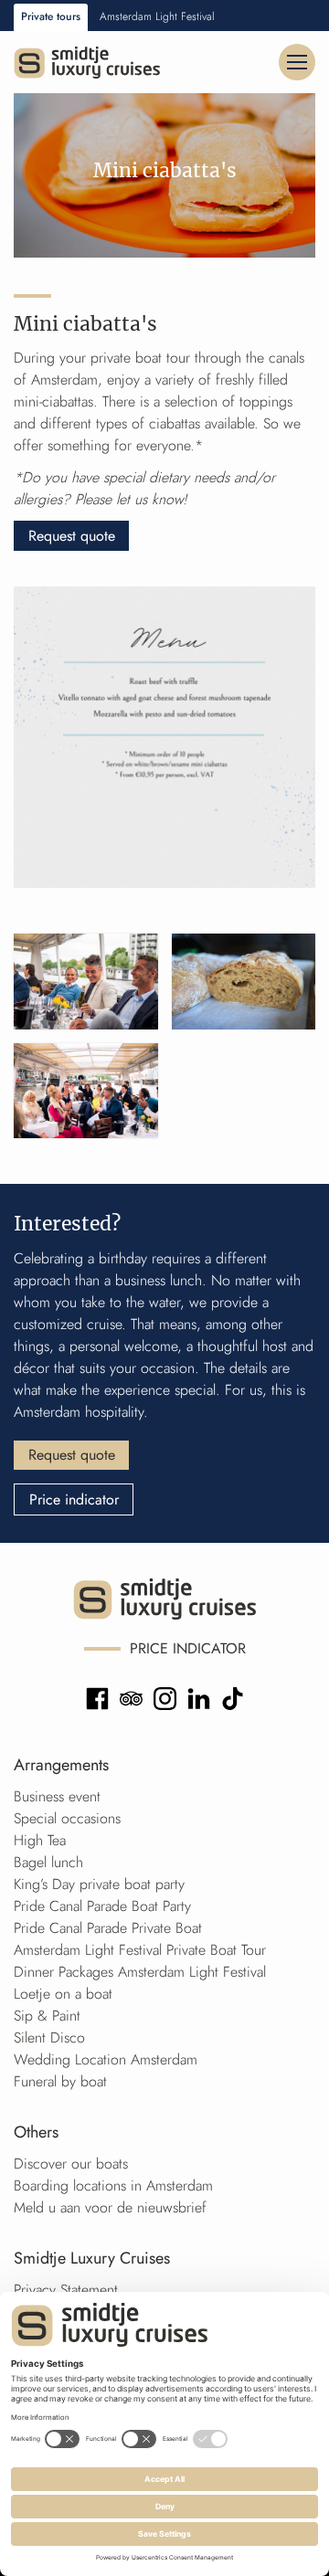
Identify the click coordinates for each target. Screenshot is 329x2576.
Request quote (72, 536)
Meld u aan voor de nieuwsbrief (110, 2207)
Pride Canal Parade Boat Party (102, 1906)
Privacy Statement (66, 2290)
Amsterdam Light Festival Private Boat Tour (140, 1950)
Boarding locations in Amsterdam (113, 2185)
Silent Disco (49, 2038)
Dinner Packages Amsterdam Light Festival (140, 1972)
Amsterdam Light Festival (157, 16)
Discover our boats (71, 2164)
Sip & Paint (47, 2016)
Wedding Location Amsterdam (106, 2059)
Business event (57, 1796)
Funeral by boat (60, 2081)
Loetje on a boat (63, 1994)
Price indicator (74, 1499)
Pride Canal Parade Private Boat (108, 1928)
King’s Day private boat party (99, 1884)
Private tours (51, 16)
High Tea (40, 1840)
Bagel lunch (48, 1862)
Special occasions (67, 1818)
